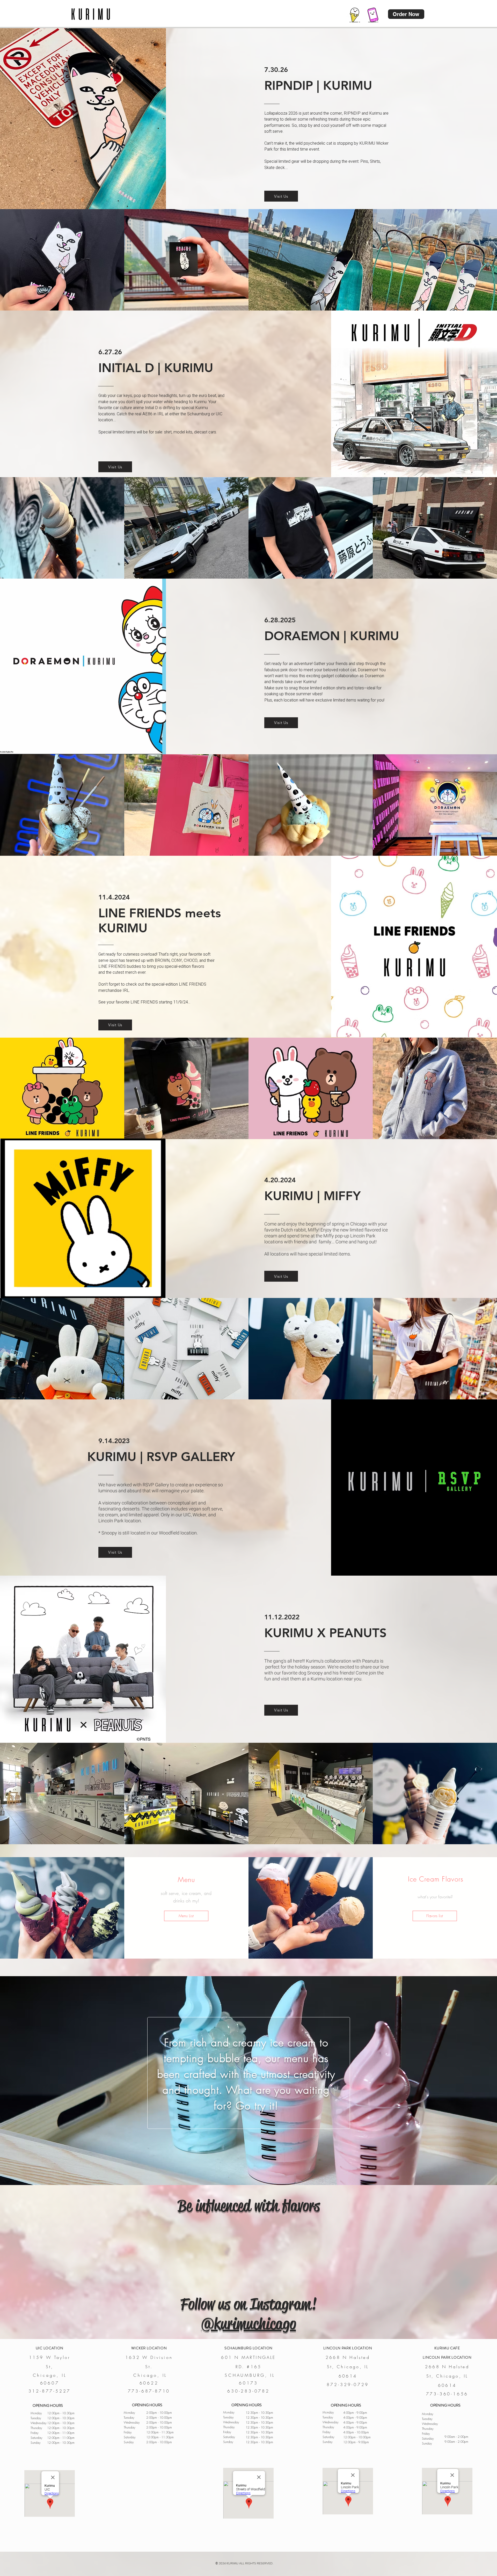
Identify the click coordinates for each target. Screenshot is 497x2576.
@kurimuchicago (248, 2324)
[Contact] (373, 14)
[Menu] (355, 14)
